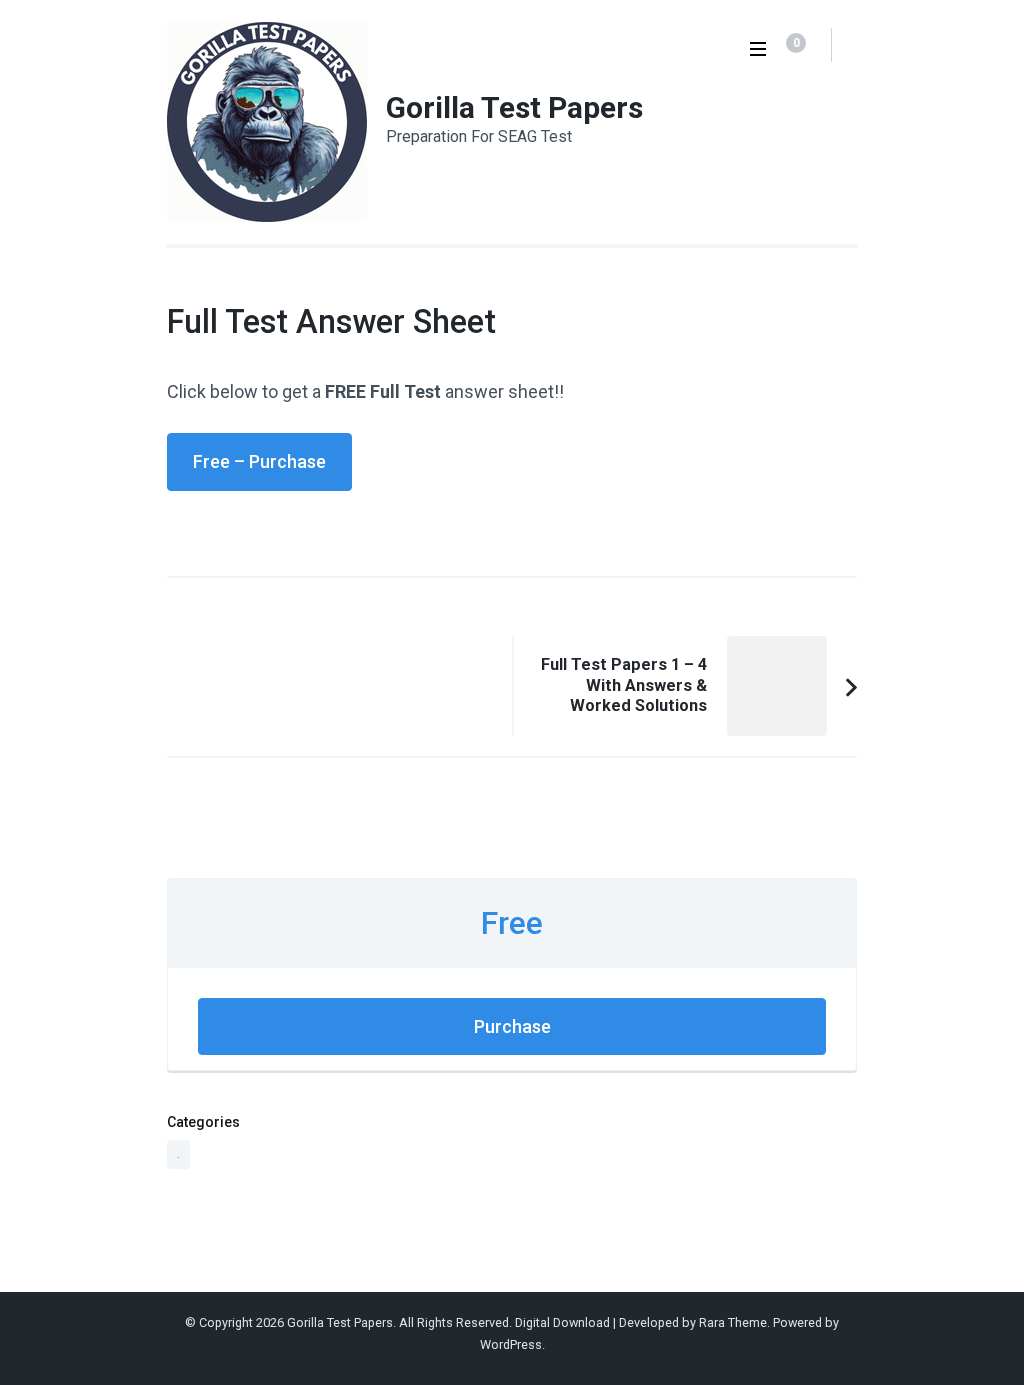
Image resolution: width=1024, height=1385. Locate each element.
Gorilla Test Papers (514, 107)
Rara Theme (733, 1322)
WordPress (511, 1344)
